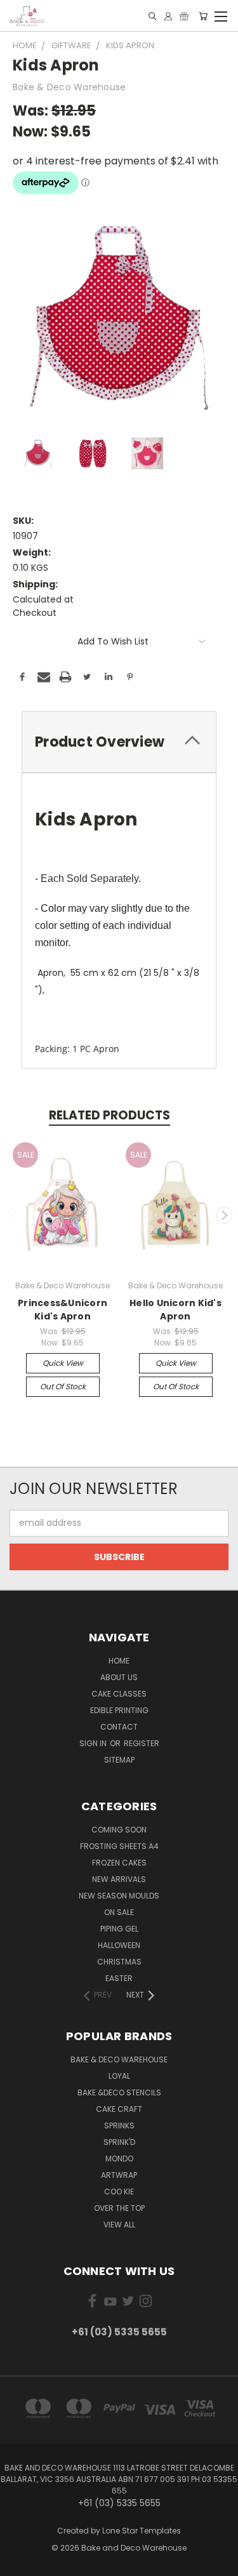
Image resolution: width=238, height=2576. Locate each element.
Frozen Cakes (119, 1863)
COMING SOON (119, 1830)
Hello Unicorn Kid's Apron (175, 1310)
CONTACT (119, 1727)
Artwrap (119, 2175)
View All (119, 2225)
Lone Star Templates (142, 2531)
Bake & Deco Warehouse (119, 2059)
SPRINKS (119, 2126)
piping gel (119, 1929)
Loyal (119, 2076)
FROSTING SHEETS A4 (119, 1846)
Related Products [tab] (109, 1115)
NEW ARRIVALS (119, 1879)
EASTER (119, 1978)
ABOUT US (119, 1677)
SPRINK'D (119, 2142)
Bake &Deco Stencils (119, 2092)
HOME (119, 1661)
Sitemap (119, 1760)
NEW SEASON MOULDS (119, 1896)
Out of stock (63, 1386)
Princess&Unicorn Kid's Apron (63, 1310)
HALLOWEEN (119, 1945)
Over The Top (119, 2208)
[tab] (119, 742)
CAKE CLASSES (119, 1694)
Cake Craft (119, 2109)
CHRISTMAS (119, 1962)
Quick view (63, 1363)
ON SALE (119, 1912)
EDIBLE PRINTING (119, 1710)
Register (142, 1743)
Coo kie (119, 2192)
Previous (15, 1215)
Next (224, 1215)
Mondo (119, 2159)
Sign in (94, 1743)
